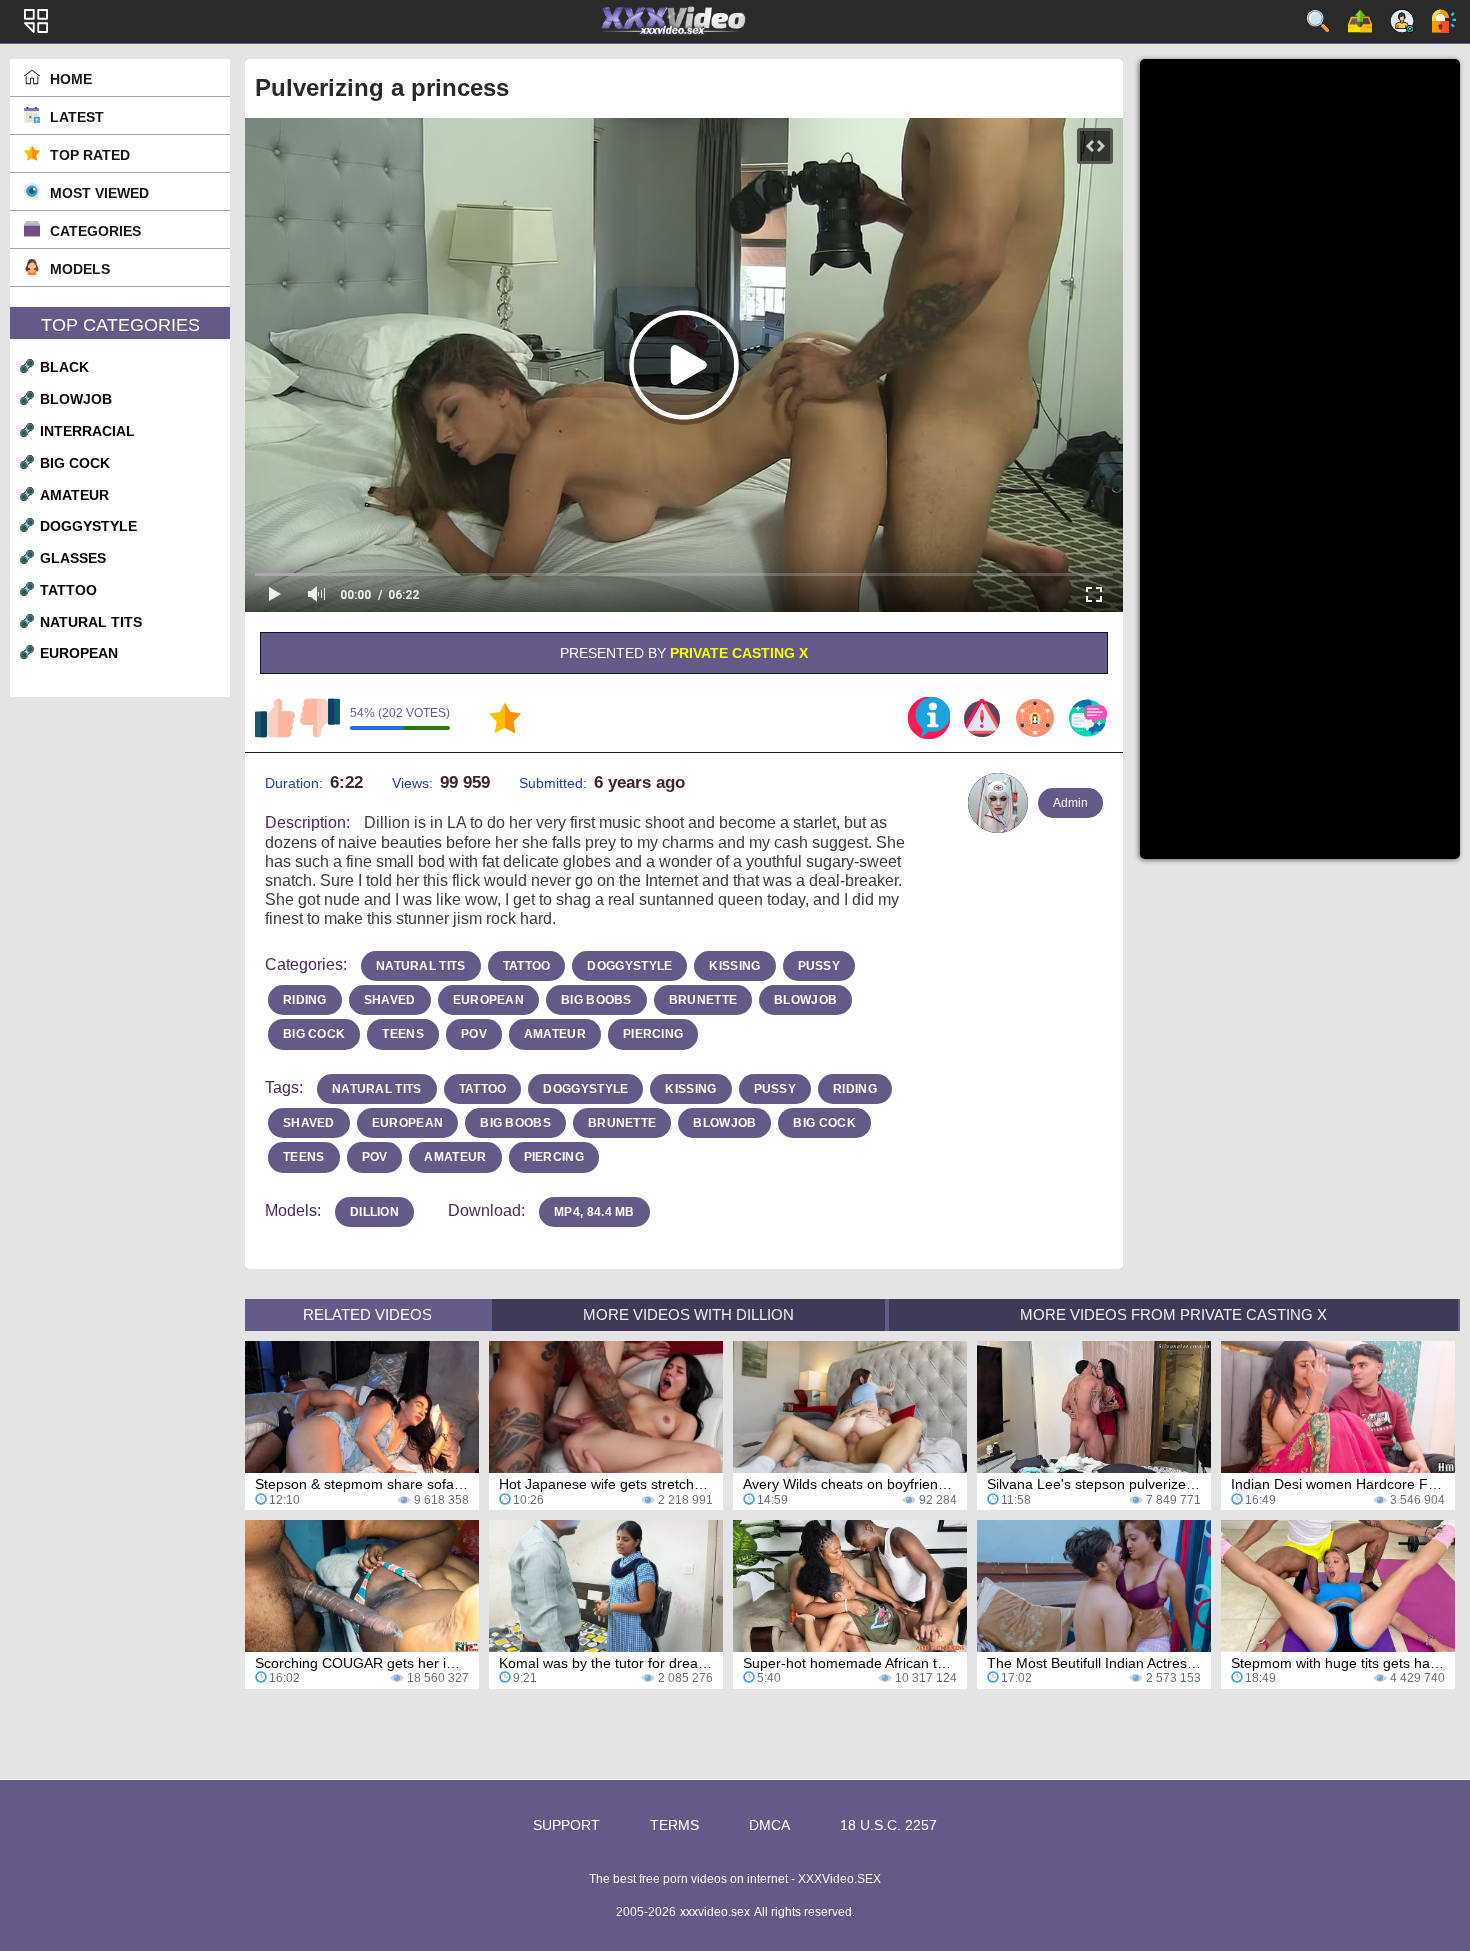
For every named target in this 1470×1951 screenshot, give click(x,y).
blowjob (76, 399)
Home (71, 79)
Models (80, 269)
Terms (674, 1825)
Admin (1070, 803)
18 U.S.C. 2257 (888, 1825)
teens (403, 1034)
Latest (77, 117)
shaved (390, 1000)
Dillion (374, 1212)
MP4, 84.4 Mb (594, 1212)
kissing (734, 966)
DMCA (769, 1825)
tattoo (68, 590)
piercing (653, 1034)
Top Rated (90, 155)
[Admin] (998, 803)
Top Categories (120, 325)
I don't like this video (320, 718)
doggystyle (88, 526)
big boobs (596, 1000)
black (64, 367)
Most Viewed (99, 193)
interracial (87, 431)
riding (305, 1000)
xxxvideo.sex (715, 1912)
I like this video (275, 718)
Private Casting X (739, 653)
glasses (73, 558)
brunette (703, 1000)
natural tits (91, 622)
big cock (75, 463)
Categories (95, 231)
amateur (74, 495)
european (79, 653)
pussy (819, 966)
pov (474, 1034)
